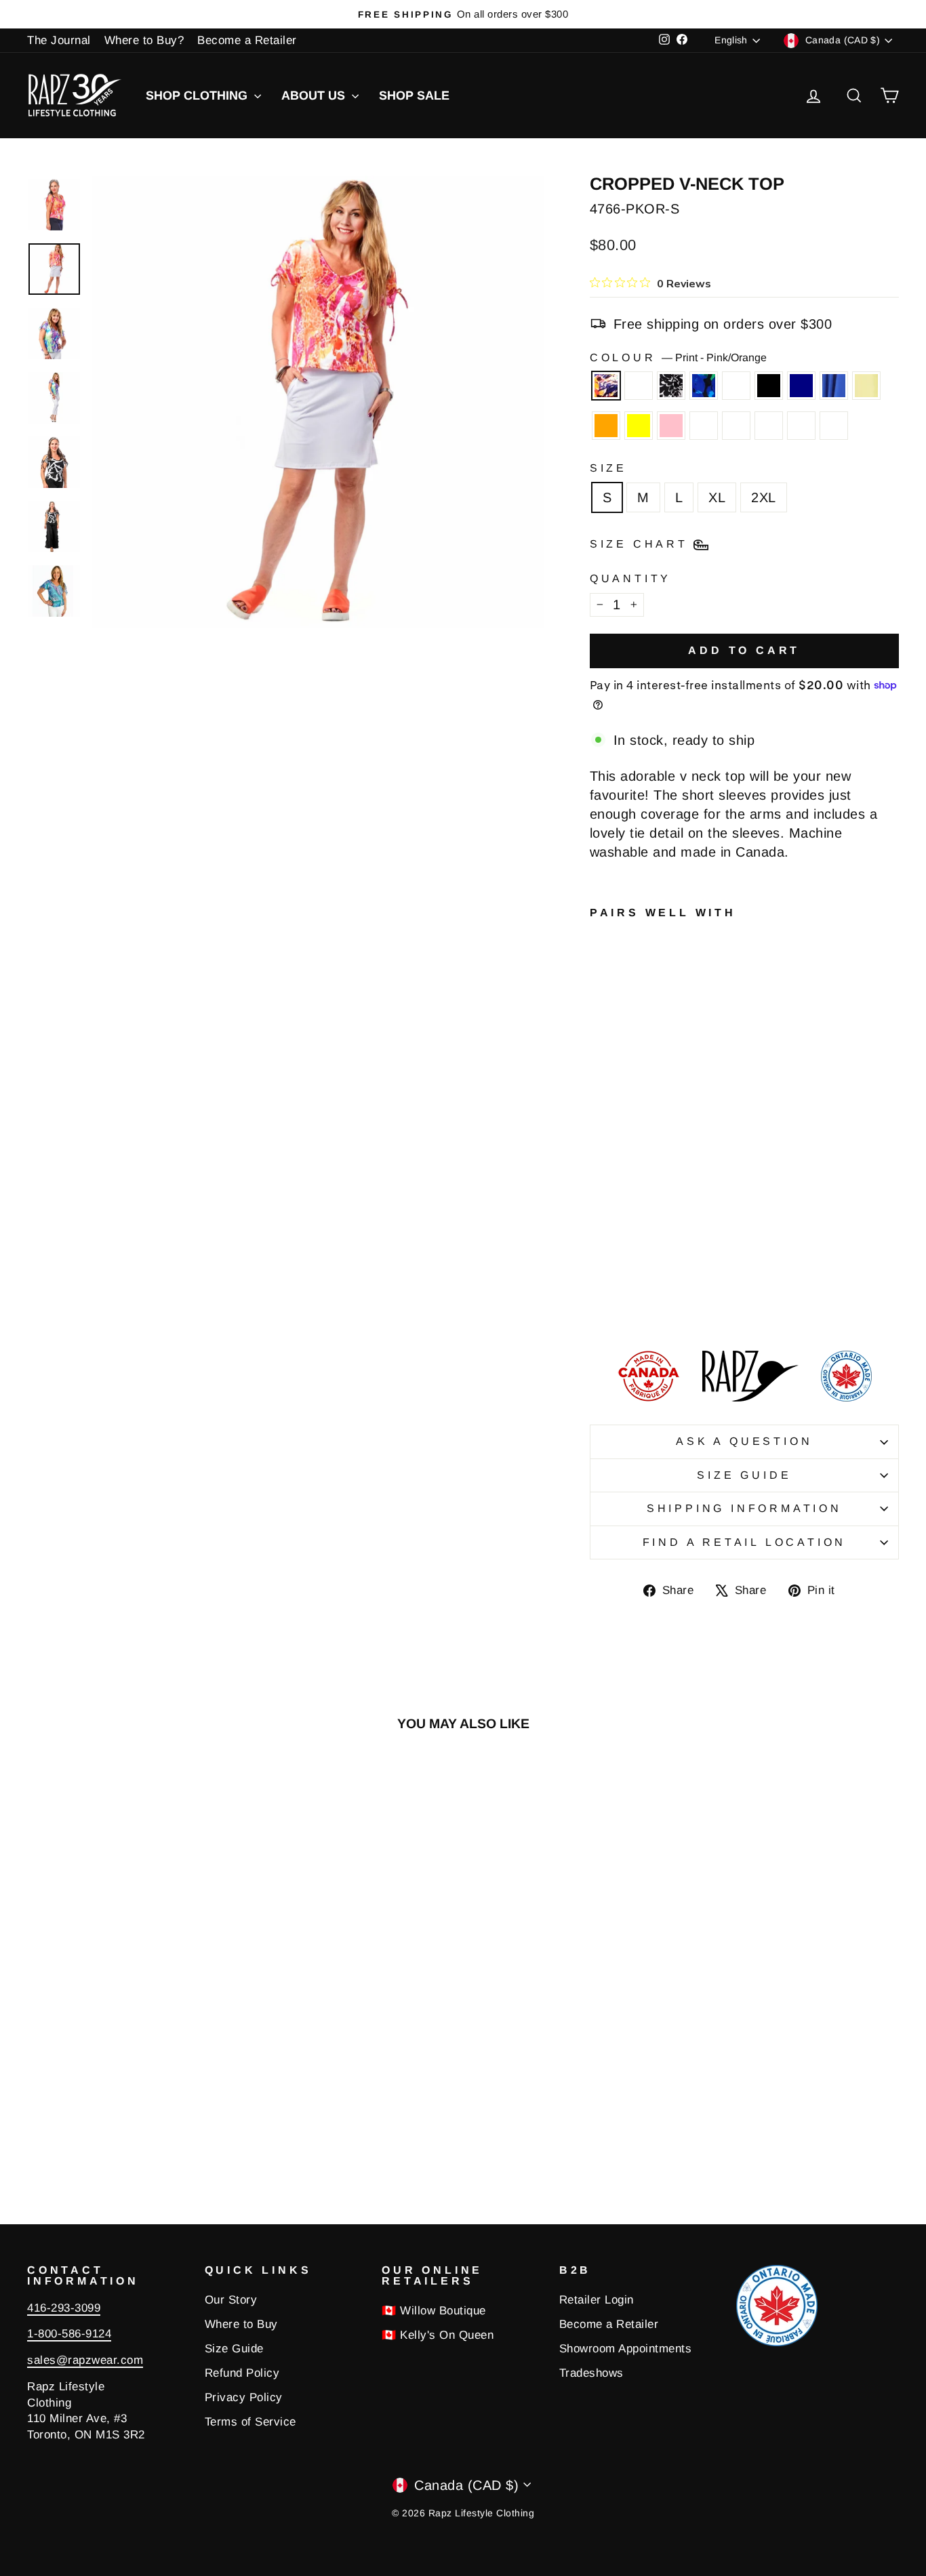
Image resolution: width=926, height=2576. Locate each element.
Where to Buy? (144, 40)
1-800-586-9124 (69, 2334)
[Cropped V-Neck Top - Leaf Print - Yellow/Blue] (599, 1287)
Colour (679, 357)
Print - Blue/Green (704, 386)
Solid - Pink (671, 426)
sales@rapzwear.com (85, 2360)
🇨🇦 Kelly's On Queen (438, 2335)
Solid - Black (769, 386)
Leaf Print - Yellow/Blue (704, 426)
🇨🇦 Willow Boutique (434, 2311)
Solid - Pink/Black (834, 426)
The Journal (59, 40)
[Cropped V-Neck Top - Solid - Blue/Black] (654, 1287)
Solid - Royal (834, 386)
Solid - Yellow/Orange (736, 426)
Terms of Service (250, 2422)
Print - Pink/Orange (606, 386)
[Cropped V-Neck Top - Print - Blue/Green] (654, 1240)
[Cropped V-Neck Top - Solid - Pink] (654, 1271)
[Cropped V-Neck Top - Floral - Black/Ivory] (599, 1255)
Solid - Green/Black (769, 426)
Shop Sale (414, 96)
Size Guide (744, 1475)
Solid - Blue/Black (801, 426)
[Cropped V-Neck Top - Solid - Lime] (599, 1271)
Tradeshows (591, 2373)
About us (315, 96)
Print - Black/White (671, 386)
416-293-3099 (64, 2308)
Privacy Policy (244, 2397)
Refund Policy (242, 2373)
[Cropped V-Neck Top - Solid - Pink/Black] (599, 1302)
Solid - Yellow (639, 426)
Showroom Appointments (626, 2349)
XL (717, 497)
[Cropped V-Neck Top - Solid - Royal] (654, 1255)
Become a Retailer (247, 40)
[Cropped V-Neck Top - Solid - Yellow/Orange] (617, 1287)
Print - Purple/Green (639, 386)
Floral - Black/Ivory (736, 386)
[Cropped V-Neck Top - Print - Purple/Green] (617, 1240)
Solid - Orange (606, 426)
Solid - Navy (801, 386)
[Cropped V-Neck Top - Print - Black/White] (636, 1240)
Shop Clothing (198, 96)
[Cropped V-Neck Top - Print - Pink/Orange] (599, 1240)
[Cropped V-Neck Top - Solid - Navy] (636, 1255)
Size (608, 468)
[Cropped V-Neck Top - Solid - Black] (617, 1255)
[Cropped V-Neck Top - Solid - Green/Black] (636, 1287)
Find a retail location (745, 1542)
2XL (764, 497)
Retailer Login (597, 2300)
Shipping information (744, 1508)
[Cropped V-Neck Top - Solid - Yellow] (636, 1271)
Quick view (130, 2059)
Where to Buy (241, 2324)
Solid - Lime (866, 386)
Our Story (231, 2300)
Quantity (630, 578)
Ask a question (744, 1441)
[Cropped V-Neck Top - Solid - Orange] (617, 1271)
